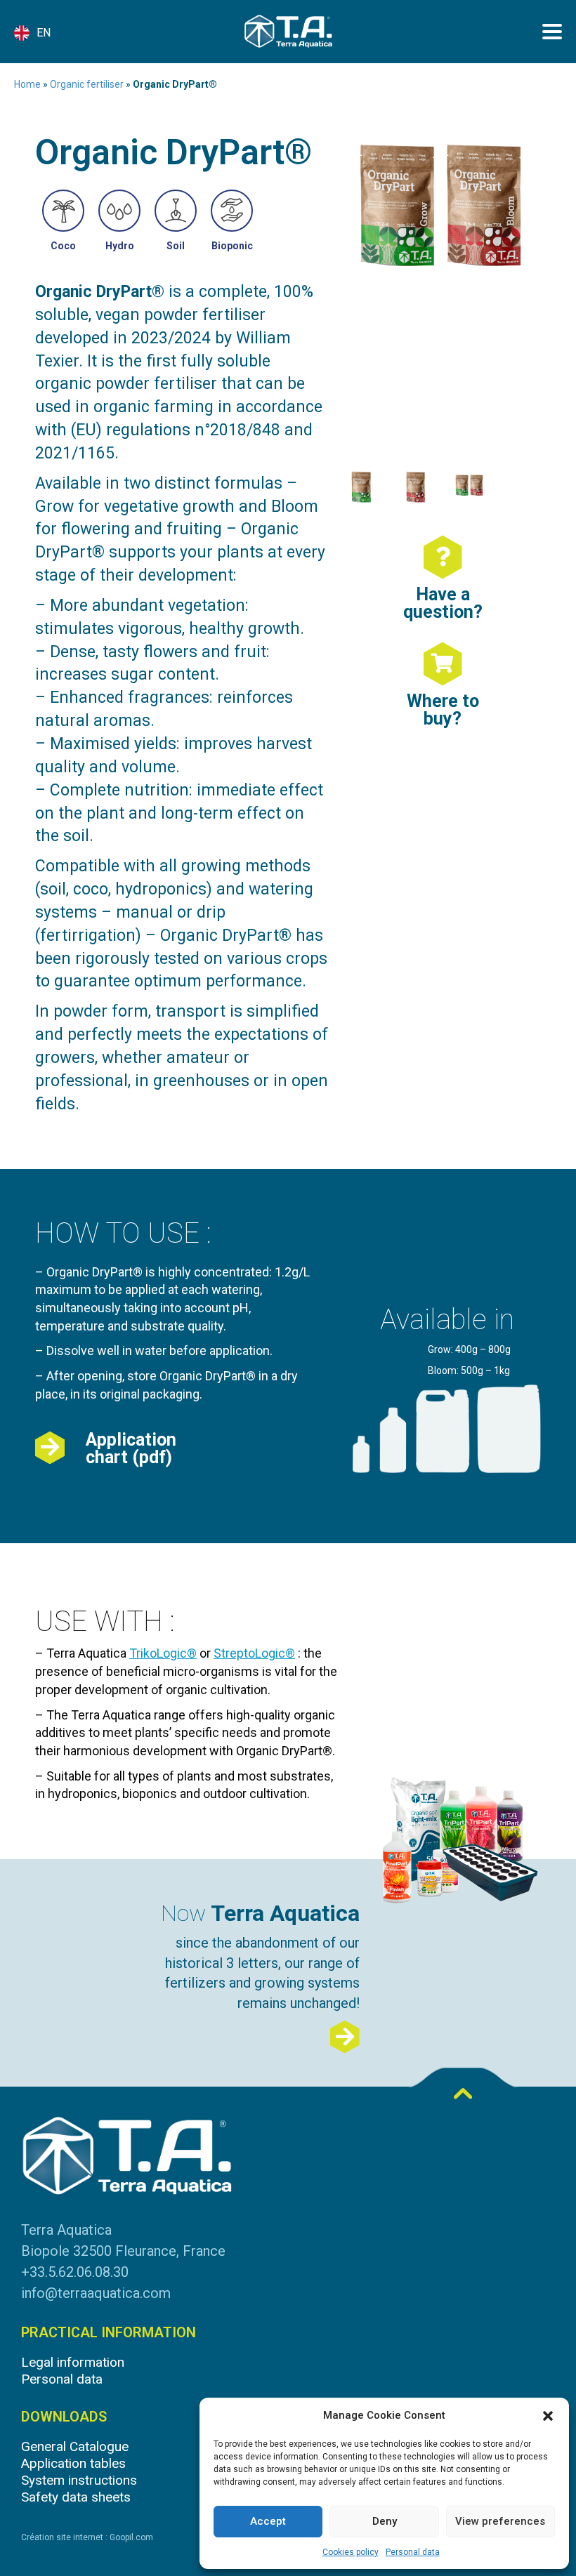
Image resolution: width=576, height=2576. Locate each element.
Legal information (73, 2362)
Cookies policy (351, 2552)
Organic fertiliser (87, 84)
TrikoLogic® (163, 1653)
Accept (268, 2521)
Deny (385, 2521)
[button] (548, 2416)
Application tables (73, 2463)
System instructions (79, 2480)
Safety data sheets (76, 2497)
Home (27, 84)
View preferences (500, 2521)
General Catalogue (75, 2446)
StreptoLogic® (254, 1653)
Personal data (413, 2552)
